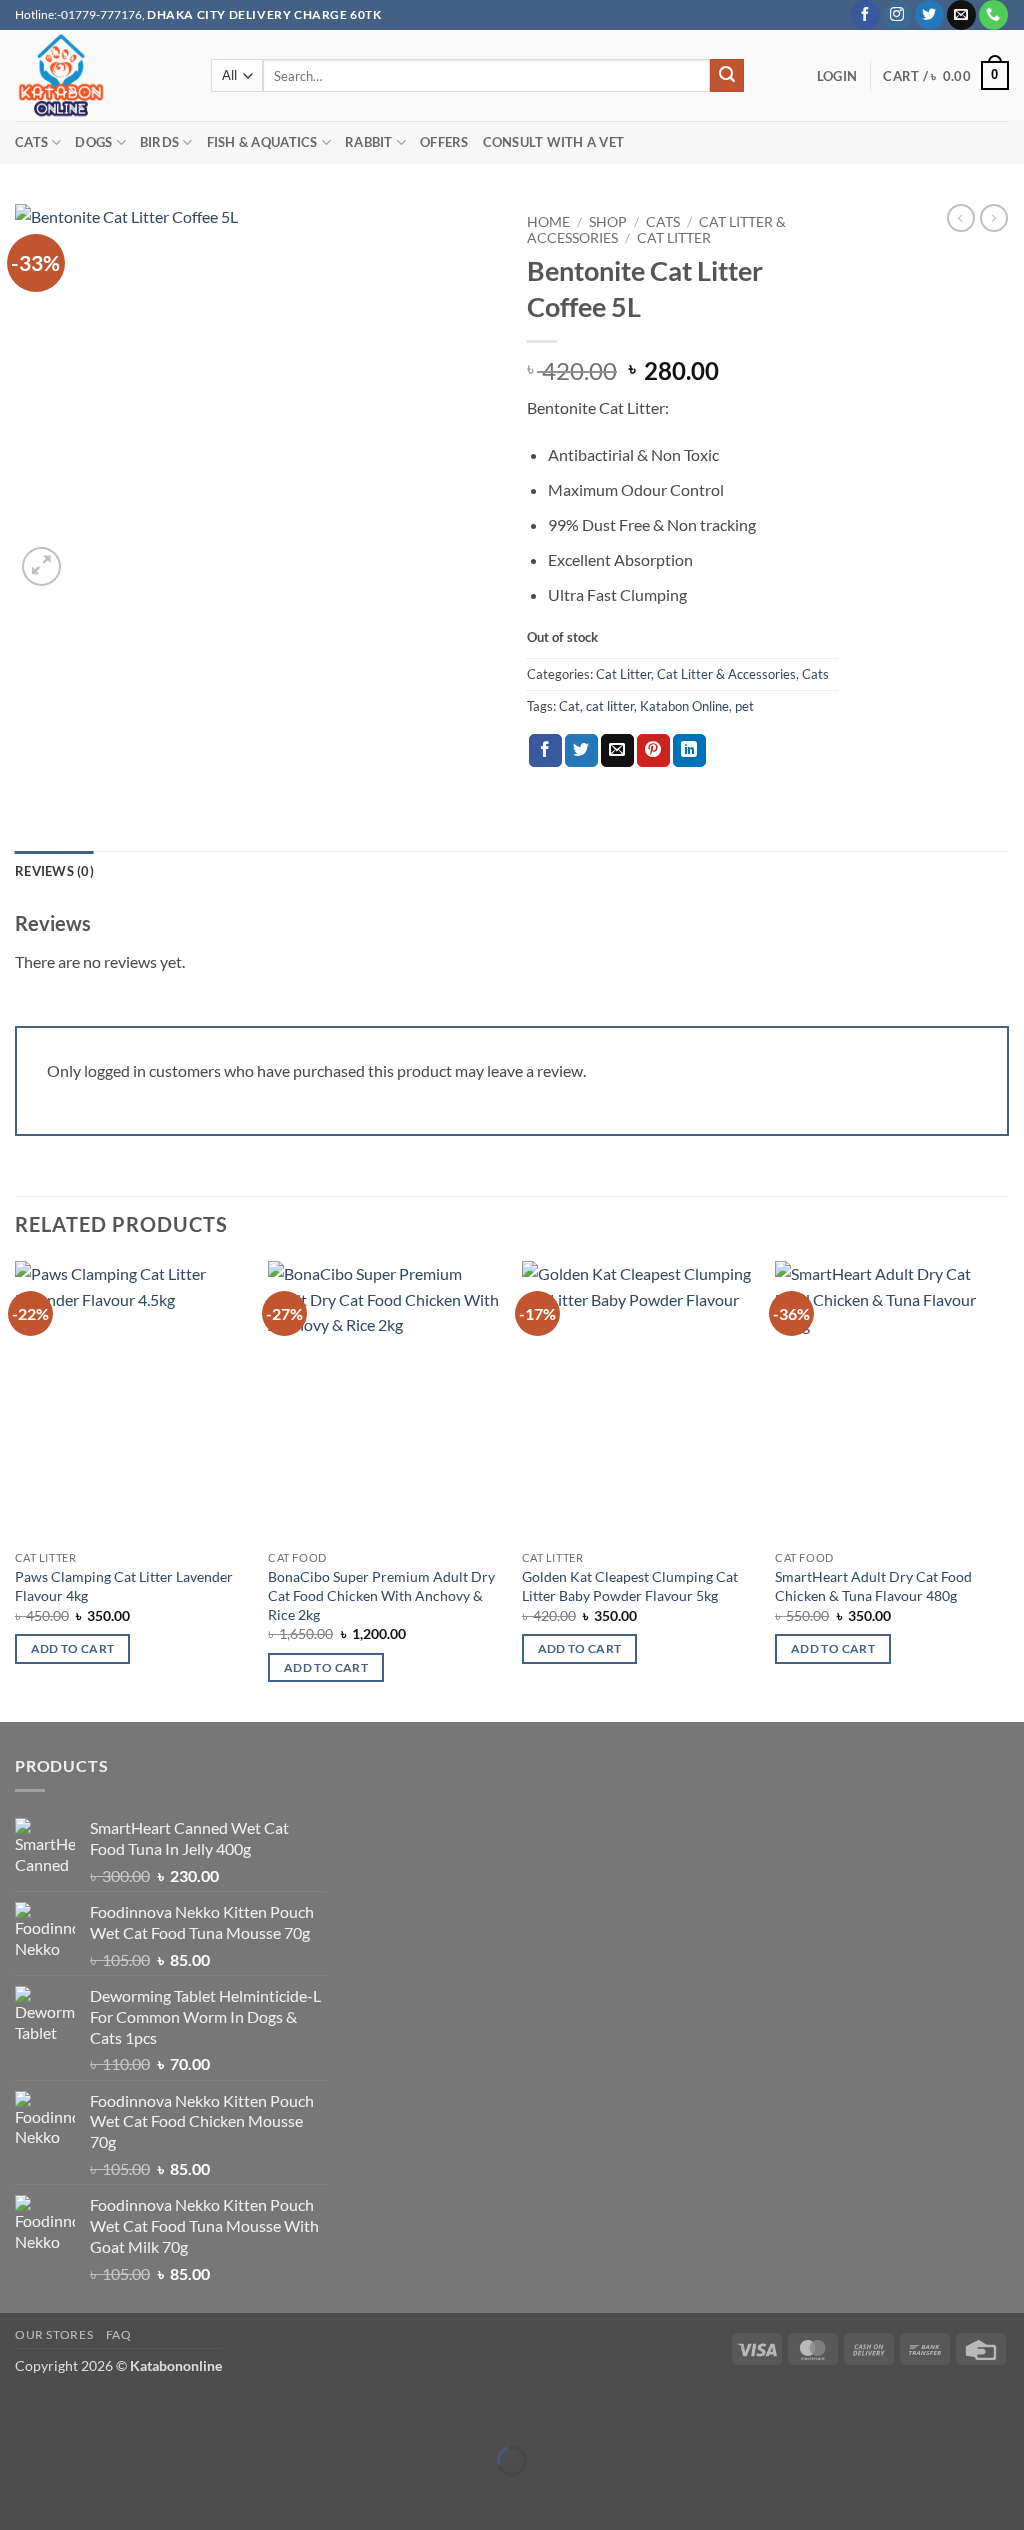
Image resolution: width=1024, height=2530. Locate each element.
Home (548, 222)
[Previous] (16, 1489)
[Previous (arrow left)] (19, 2495)
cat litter (610, 706)
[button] (837, 76)
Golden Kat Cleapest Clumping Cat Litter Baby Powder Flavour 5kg (630, 1586)
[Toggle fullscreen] (77, 2411)
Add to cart (73, 1648)
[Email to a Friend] (617, 751)
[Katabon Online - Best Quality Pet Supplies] (98, 75)
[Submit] (727, 76)
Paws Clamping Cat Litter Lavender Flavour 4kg (124, 1586)
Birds (159, 142)
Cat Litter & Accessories (726, 674)
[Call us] (993, 15)
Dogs (93, 142)
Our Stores (54, 2334)
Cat (569, 706)
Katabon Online (684, 706)
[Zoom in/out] (19, 2411)
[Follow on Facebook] (865, 15)
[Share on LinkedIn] (689, 751)
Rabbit (369, 142)
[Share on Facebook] (545, 751)
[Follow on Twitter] (929, 15)
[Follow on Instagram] (897, 15)
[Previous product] (994, 218)
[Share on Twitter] (581, 751)
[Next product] (961, 218)
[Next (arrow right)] (77, 2495)
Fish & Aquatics (262, 142)
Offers (444, 142)
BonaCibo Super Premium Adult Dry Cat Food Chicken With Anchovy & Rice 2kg (381, 1595)
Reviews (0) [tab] (54, 871)
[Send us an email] (961, 15)
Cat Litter (674, 238)
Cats (31, 142)
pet (744, 706)
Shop (608, 222)
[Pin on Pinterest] (653, 751)
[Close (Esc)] (192, 2411)
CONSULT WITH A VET (554, 142)
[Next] (1008, 1489)
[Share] (134, 2411)
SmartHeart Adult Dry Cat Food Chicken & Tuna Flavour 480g (873, 1586)
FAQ (119, 2334)
